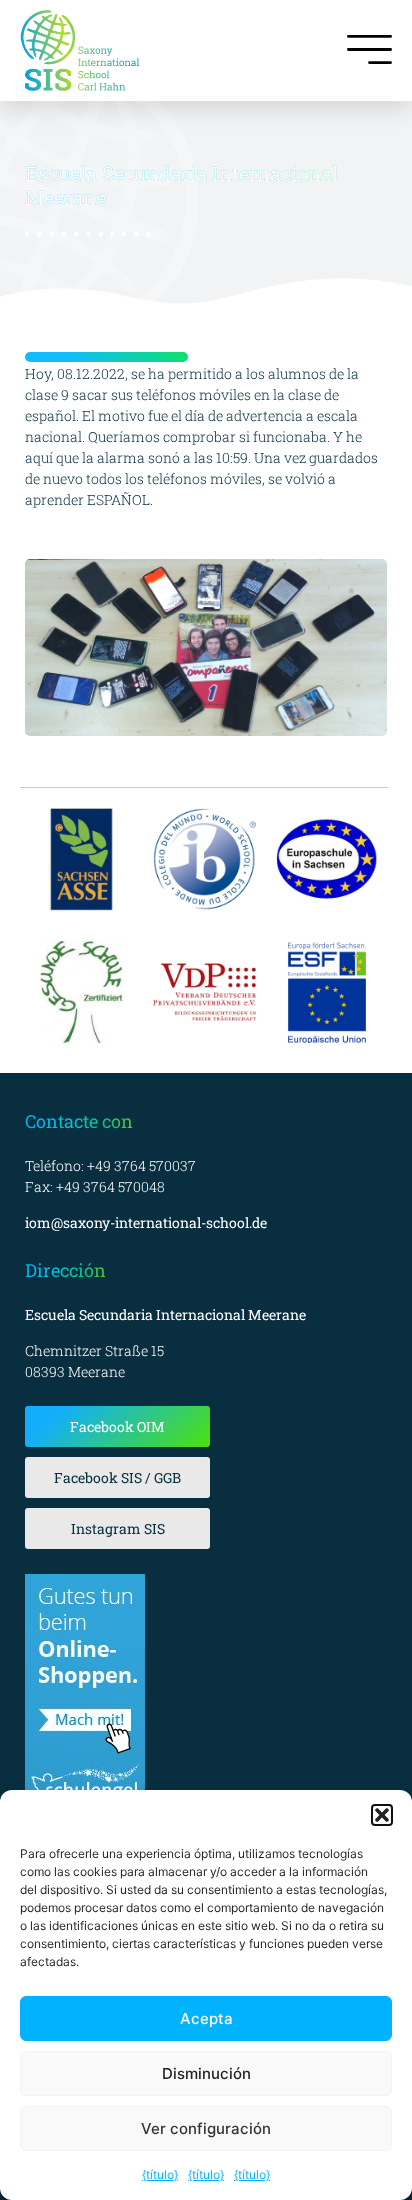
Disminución (206, 2073)
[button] (382, 1815)
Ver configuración (206, 2128)
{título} (160, 2174)
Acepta (206, 2018)
